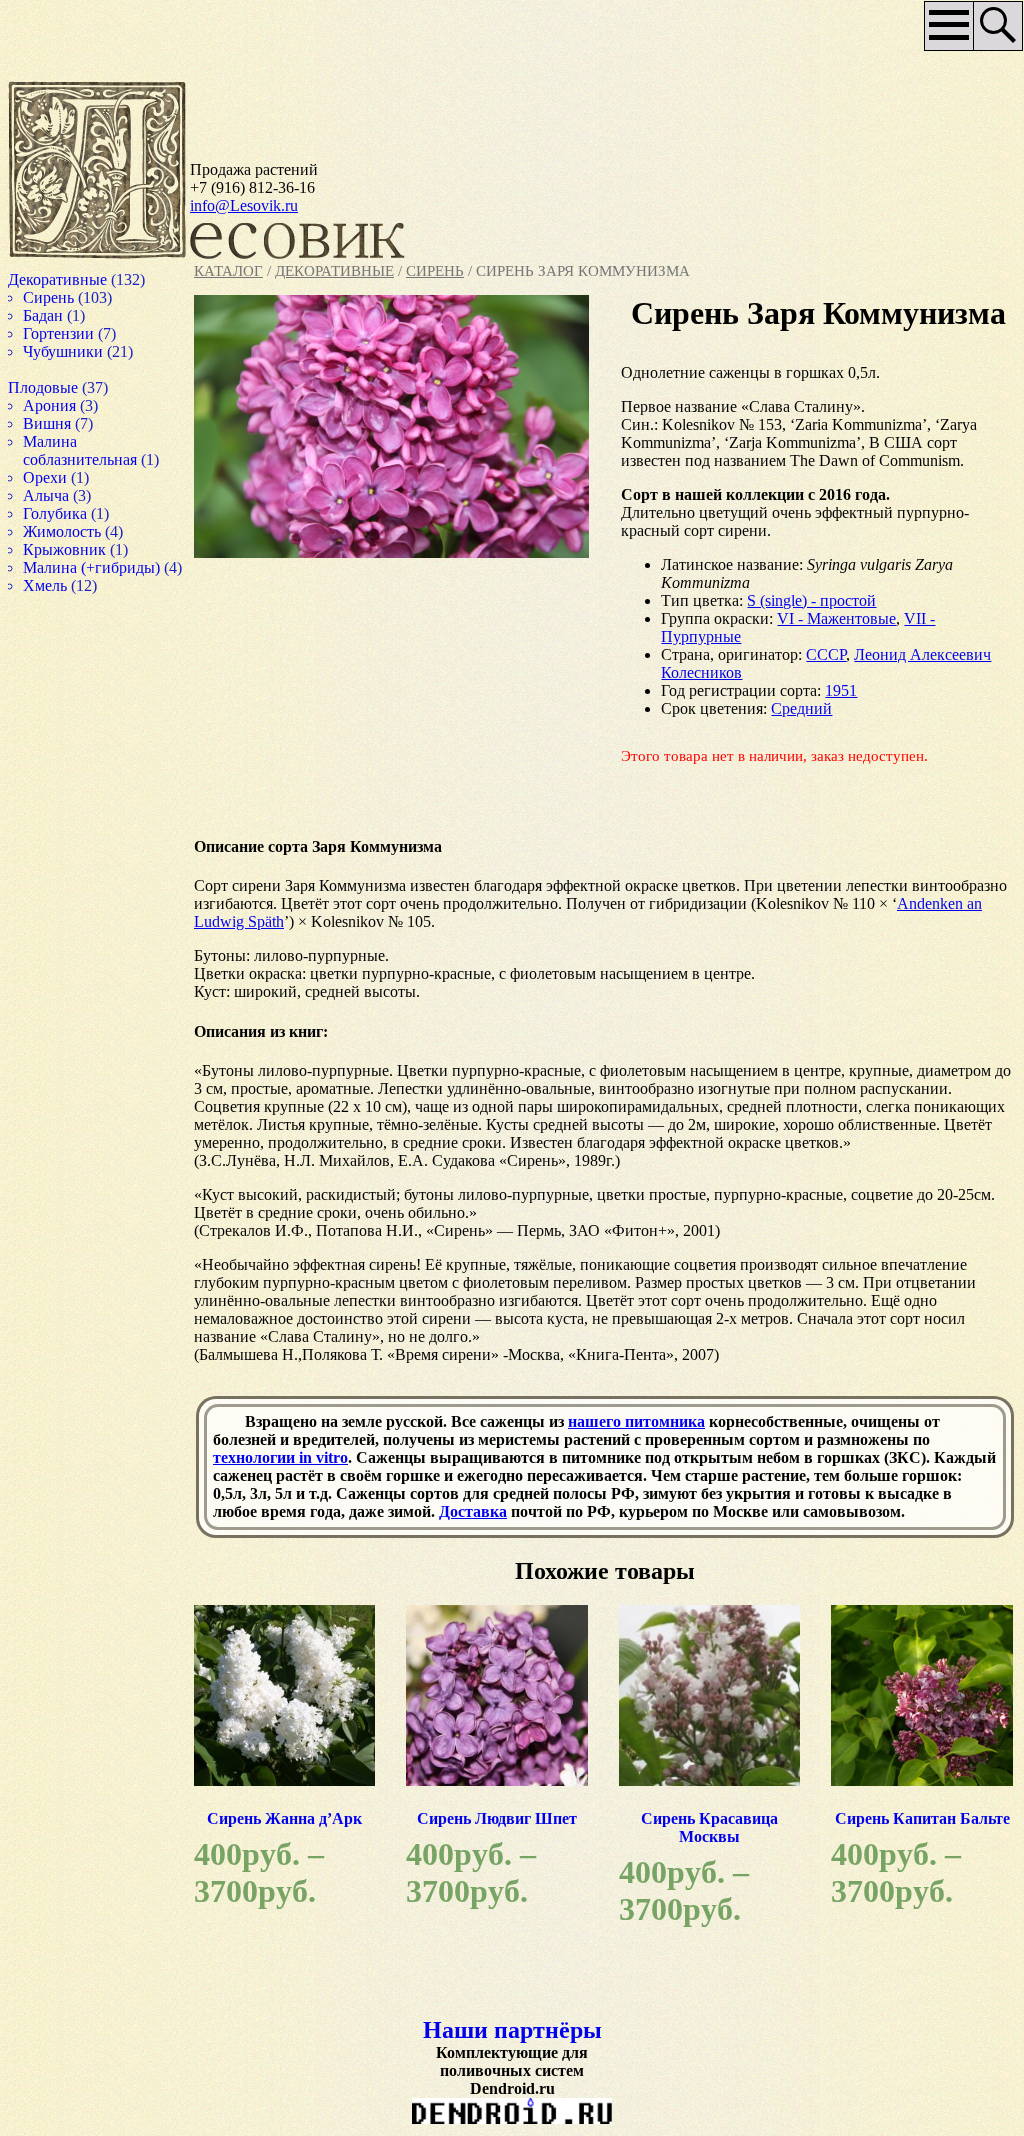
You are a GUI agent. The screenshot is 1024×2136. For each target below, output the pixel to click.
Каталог (228, 271)
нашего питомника (636, 1476)
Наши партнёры (487, 2092)
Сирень (435, 271)
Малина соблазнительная (102, 450)
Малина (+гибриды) (113, 567)
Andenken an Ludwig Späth (328, 958)
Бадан (63, 315)
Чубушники (83, 351)
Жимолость (83, 531)
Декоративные (334, 271)
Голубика (75, 513)
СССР (800, 691)
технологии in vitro (280, 1512)
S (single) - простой (785, 637)
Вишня (67, 423)
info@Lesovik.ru (244, 205)
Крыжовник (86, 549)
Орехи (63, 477)
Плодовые (63, 387)
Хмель (64, 603)
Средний (775, 745)
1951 (815, 727)
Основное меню (892, 33)
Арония (69, 405)
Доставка (621, 1566)
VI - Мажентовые (810, 655)
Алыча (66, 495)
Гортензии (78, 333)
